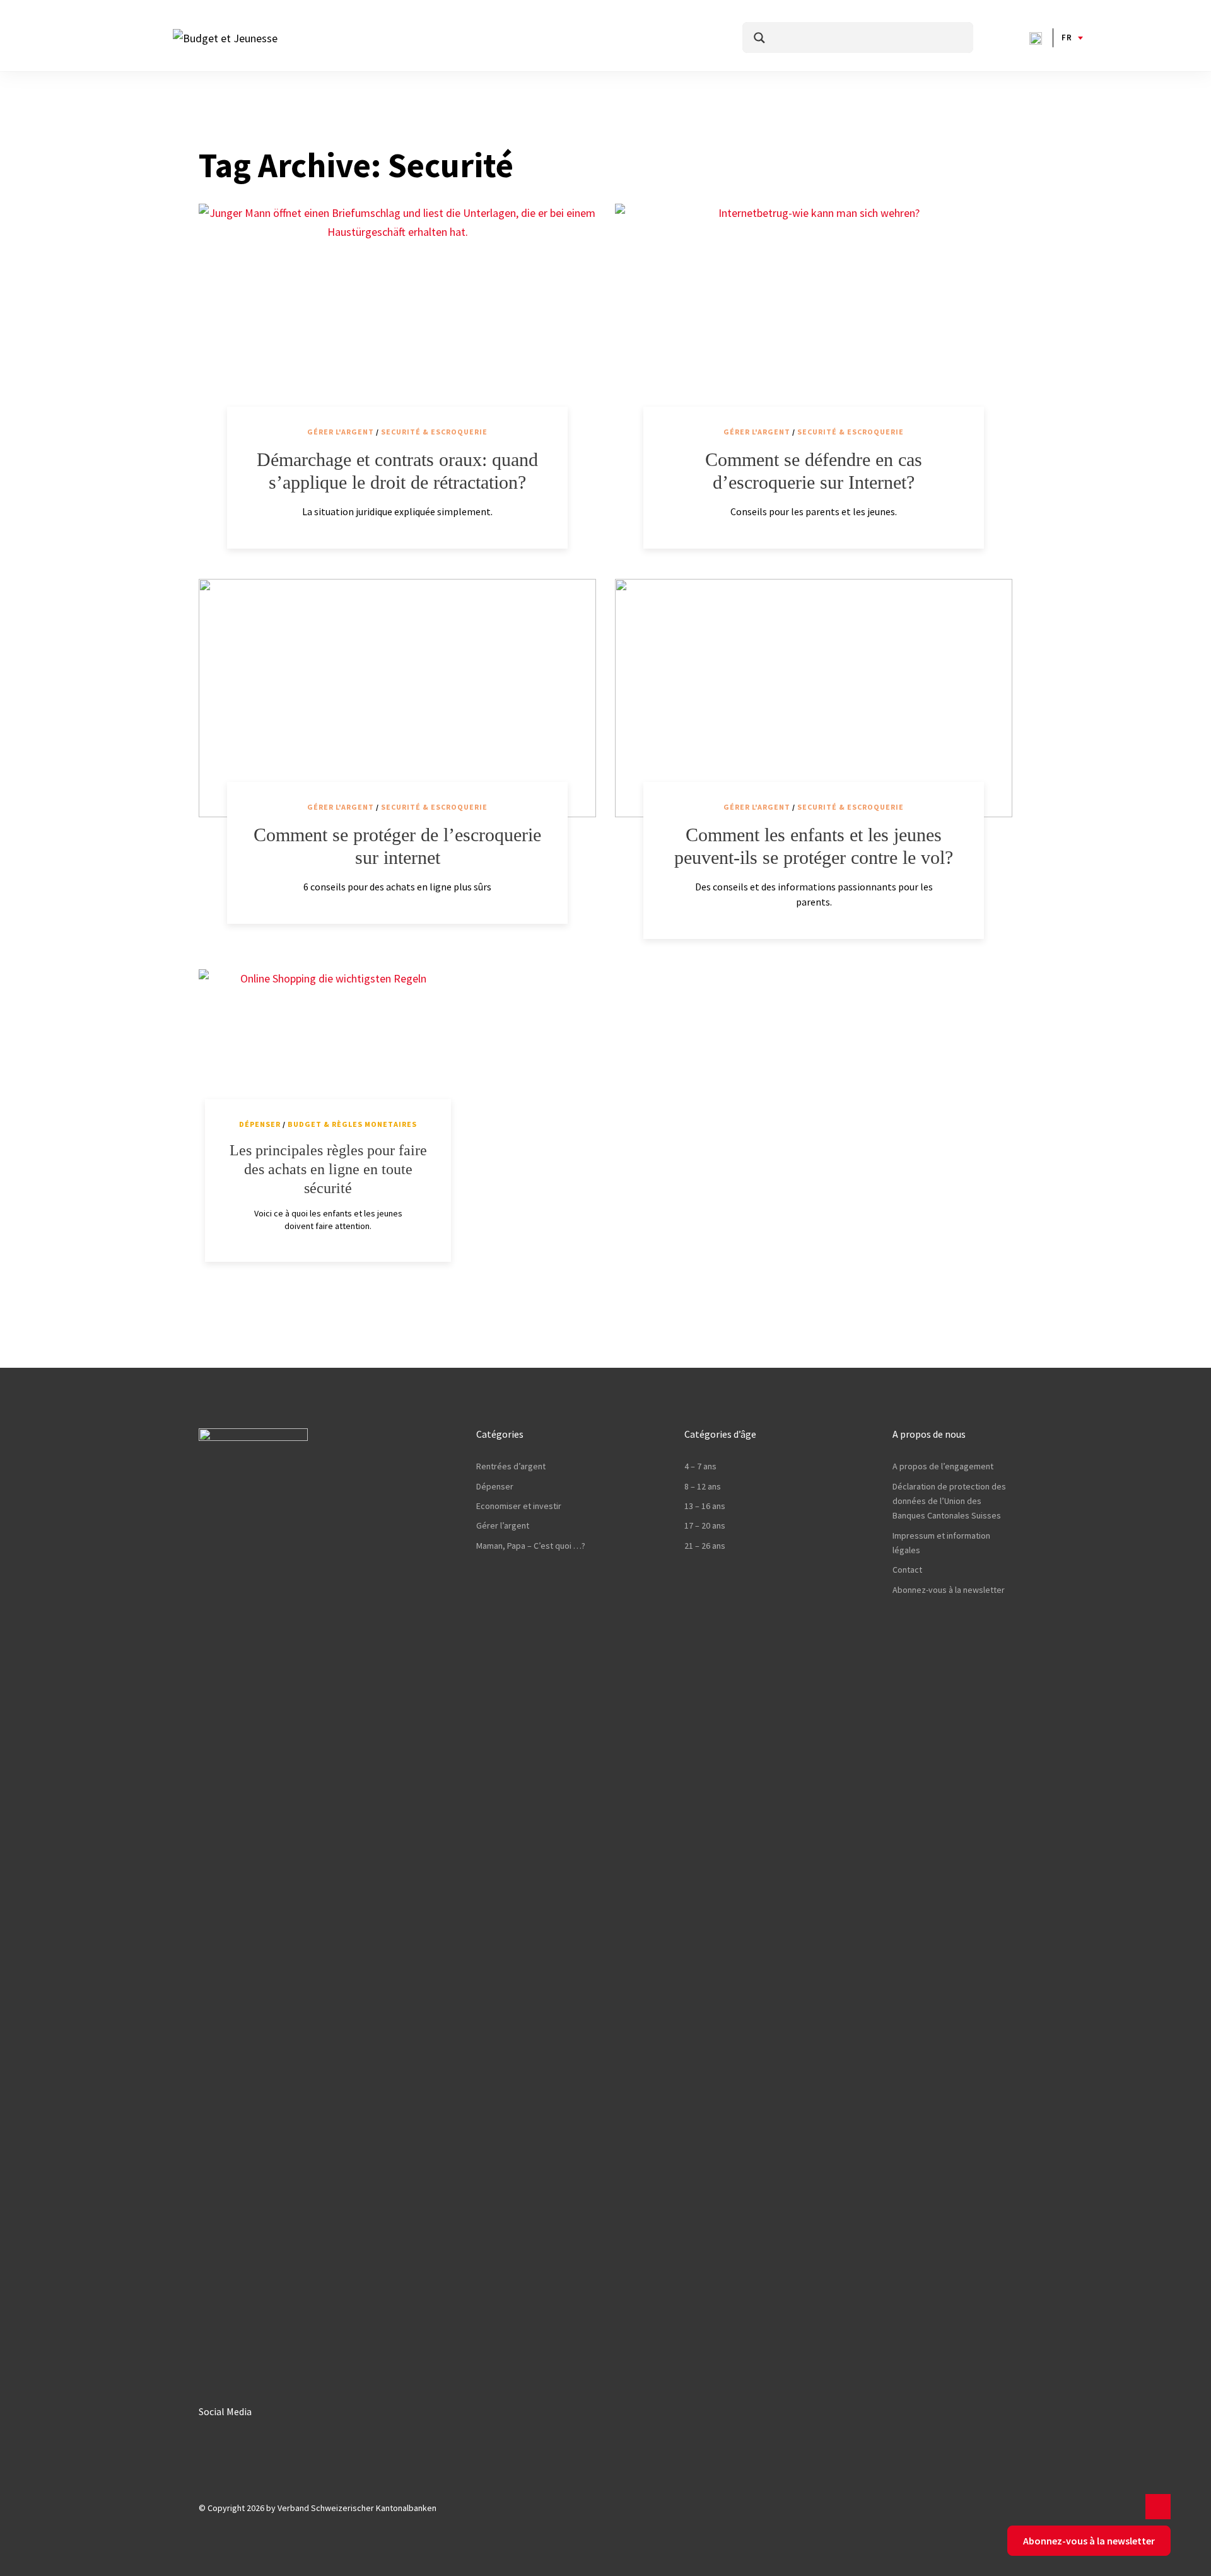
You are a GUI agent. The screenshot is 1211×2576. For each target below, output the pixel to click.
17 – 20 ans (705, 1525)
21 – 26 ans (705, 1546)
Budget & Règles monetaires (352, 1124)
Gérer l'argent (341, 432)
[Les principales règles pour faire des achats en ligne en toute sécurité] (328, 1047)
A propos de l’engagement (943, 1466)
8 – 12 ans (703, 1486)
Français (1067, 38)
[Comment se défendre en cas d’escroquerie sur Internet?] (814, 323)
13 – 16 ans (705, 1506)
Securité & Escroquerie (434, 432)
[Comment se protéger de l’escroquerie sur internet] (397, 698)
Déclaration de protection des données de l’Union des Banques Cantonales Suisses (949, 1501)
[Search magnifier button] (759, 38)
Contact (907, 1570)
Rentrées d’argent (511, 1466)
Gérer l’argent (503, 1525)
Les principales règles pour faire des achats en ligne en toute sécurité (328, 1169)
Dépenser (260, 1124)
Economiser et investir (519, 1506)
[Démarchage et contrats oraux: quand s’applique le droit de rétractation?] (397, 323)
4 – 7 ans (700, 1466)
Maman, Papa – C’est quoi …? (531, 1546)
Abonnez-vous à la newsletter (949, 1590)
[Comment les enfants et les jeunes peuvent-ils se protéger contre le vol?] (814, 698)
